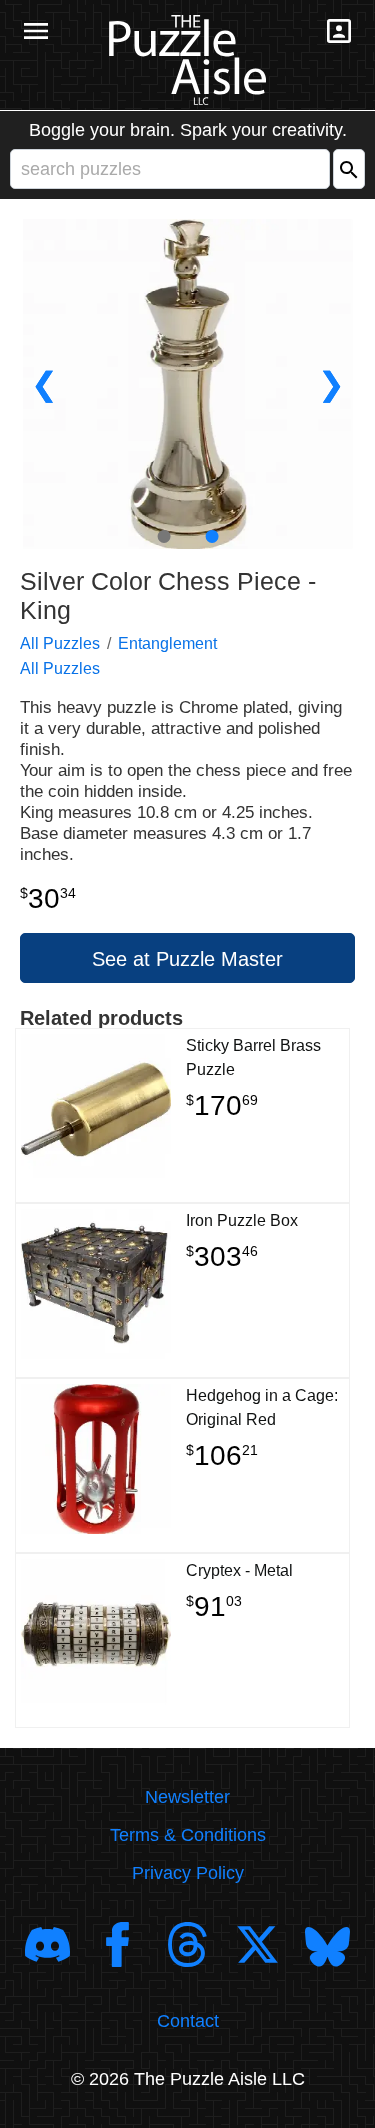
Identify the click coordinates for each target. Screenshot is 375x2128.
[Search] (349, 169)
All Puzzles (60, 643)
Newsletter (187, 1797)
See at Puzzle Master (187, 959)
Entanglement (167, 643)
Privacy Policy (188, 1873)
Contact (188, 2021)
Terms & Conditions (188, 1835)
